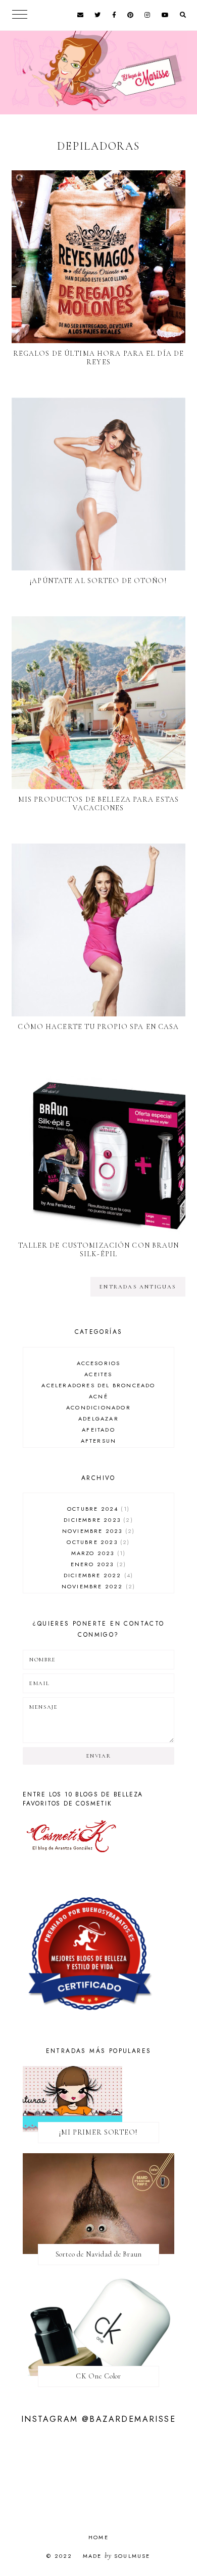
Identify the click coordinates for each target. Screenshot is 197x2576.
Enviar (99, 1756)
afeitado (98, 1430)
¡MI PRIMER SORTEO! (98, 2132)
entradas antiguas (138, 1287)
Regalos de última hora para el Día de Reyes (98, 358)
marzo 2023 (97, 1553)
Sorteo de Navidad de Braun (99, 2254)
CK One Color (98, 2376)
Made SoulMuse (117, 2556)
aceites (98, 1374)
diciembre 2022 (97, 1575)
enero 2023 (97, 1564)
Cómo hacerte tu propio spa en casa (98, 1027)
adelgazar (98, 1419)
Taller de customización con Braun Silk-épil (99, 1250)
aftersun (99, 1441)
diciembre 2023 (97, 1520)
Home (98, 2537)
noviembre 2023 (97, 1531)
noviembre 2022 (97, 1586)
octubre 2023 (97, 1542)
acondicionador (98, 1407)
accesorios (99, 1363)
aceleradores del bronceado (98, 1385)
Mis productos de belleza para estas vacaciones (98, 804)
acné (98, 1396)
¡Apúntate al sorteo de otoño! (98, 581)
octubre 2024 (97, 1509)
